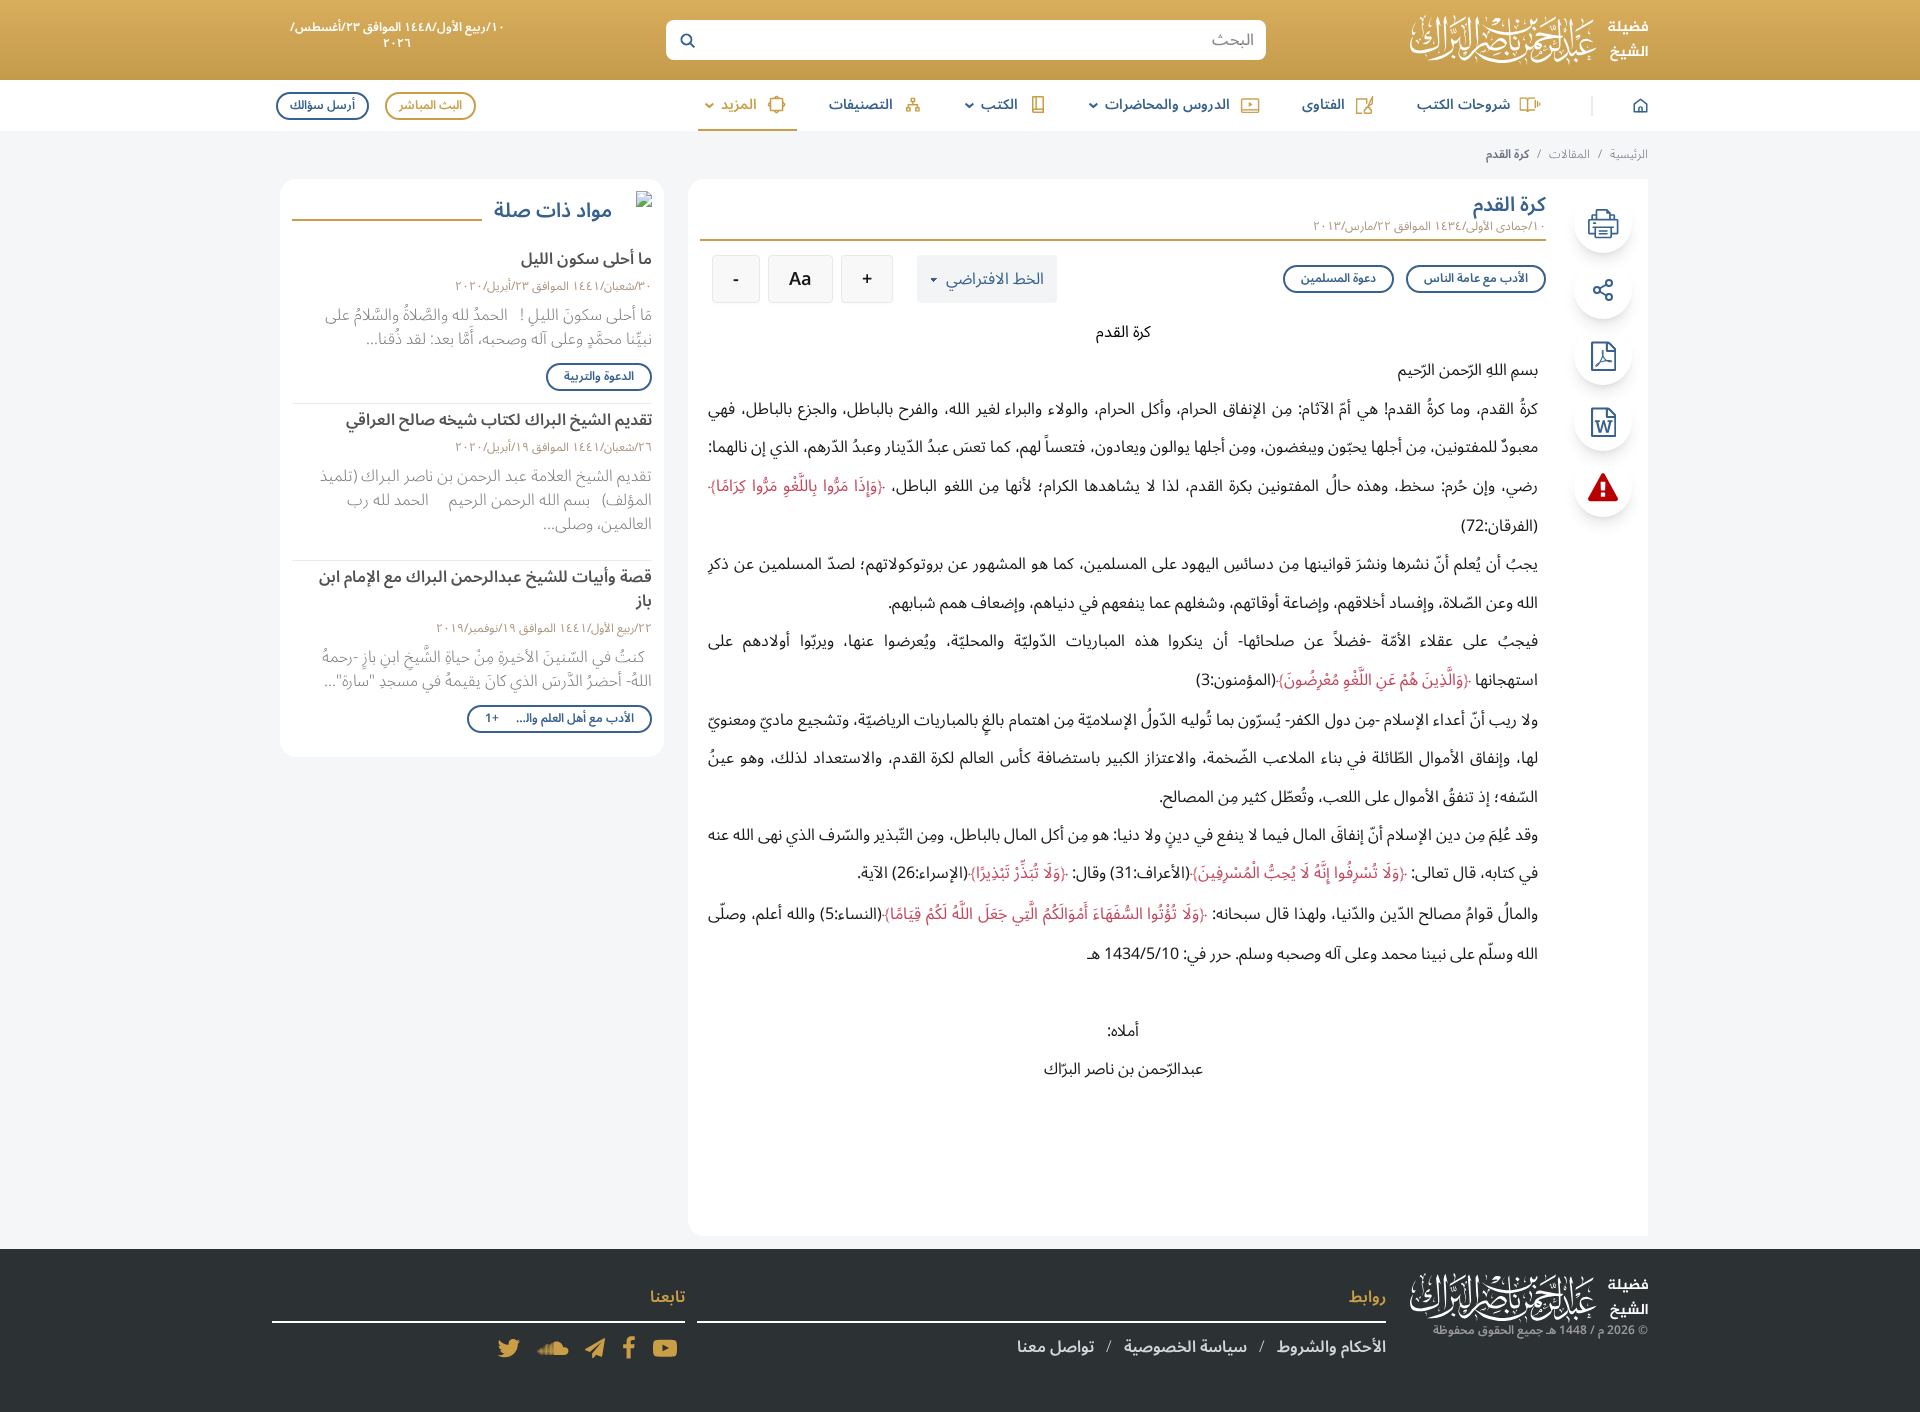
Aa (800, 279)
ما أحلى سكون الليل (586, 259)
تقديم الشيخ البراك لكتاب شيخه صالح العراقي (499, 420)
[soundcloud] (553, 1348)
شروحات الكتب (1463, 104)
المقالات (1569, 154)
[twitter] (509, 1348)
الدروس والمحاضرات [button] (1156, 104)
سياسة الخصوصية (1185, 1347)
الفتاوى (1323, 104)
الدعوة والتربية (599, 376)
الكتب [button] (988, 104)
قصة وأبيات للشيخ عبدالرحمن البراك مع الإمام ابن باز (485, 589)
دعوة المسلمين (1338, 278)
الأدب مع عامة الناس (1476, 278)
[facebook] (629, 1348)
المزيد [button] (727, 104)
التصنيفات (861, 104)
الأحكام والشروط (1331, 1347)
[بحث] (687, 40)
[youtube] (665, 1348)
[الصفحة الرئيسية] (1529, 40)
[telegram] (595, 1348)
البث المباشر (430, 105)
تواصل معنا (1055, 1347)
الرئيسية (1629, 154)
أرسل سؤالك (322, 105)
